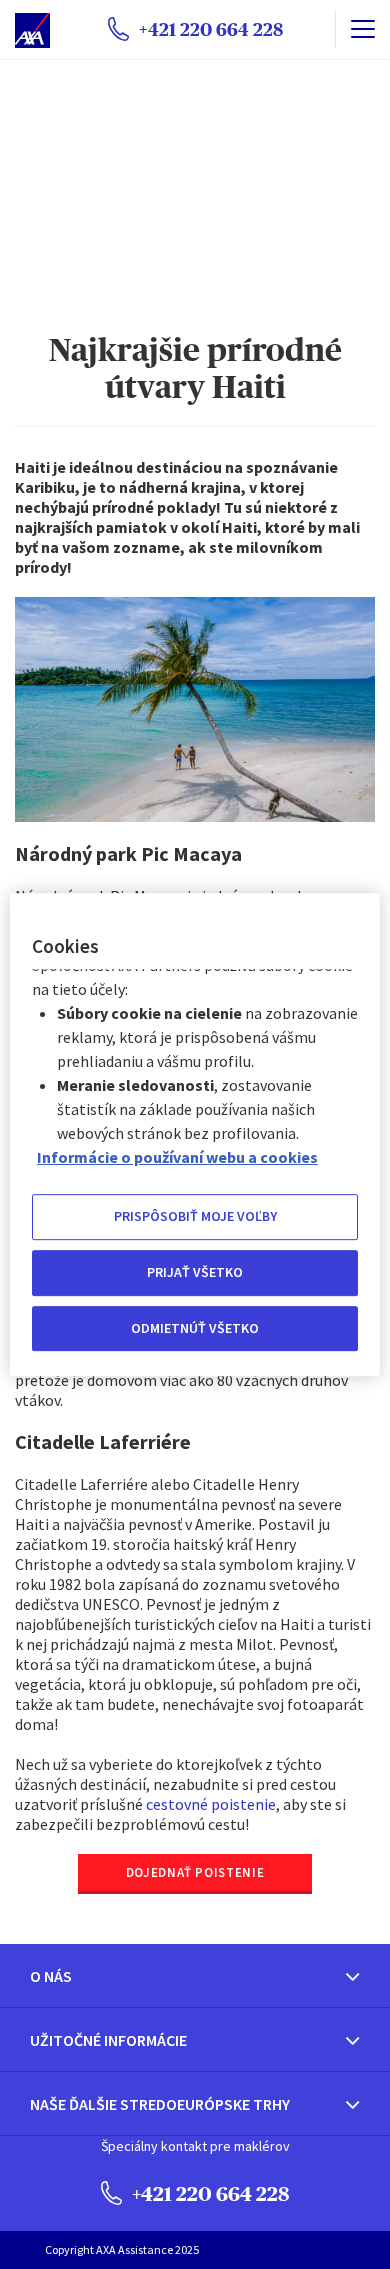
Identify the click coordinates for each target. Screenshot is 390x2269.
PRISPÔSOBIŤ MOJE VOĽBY (195, 1217)
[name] (362, 29)
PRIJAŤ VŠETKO (195, 1272)
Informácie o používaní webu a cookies (177, 1158)
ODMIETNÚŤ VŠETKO (195, 1328)
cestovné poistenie (211, 1804)
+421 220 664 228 (208, 2193)
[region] (195, 1135)
